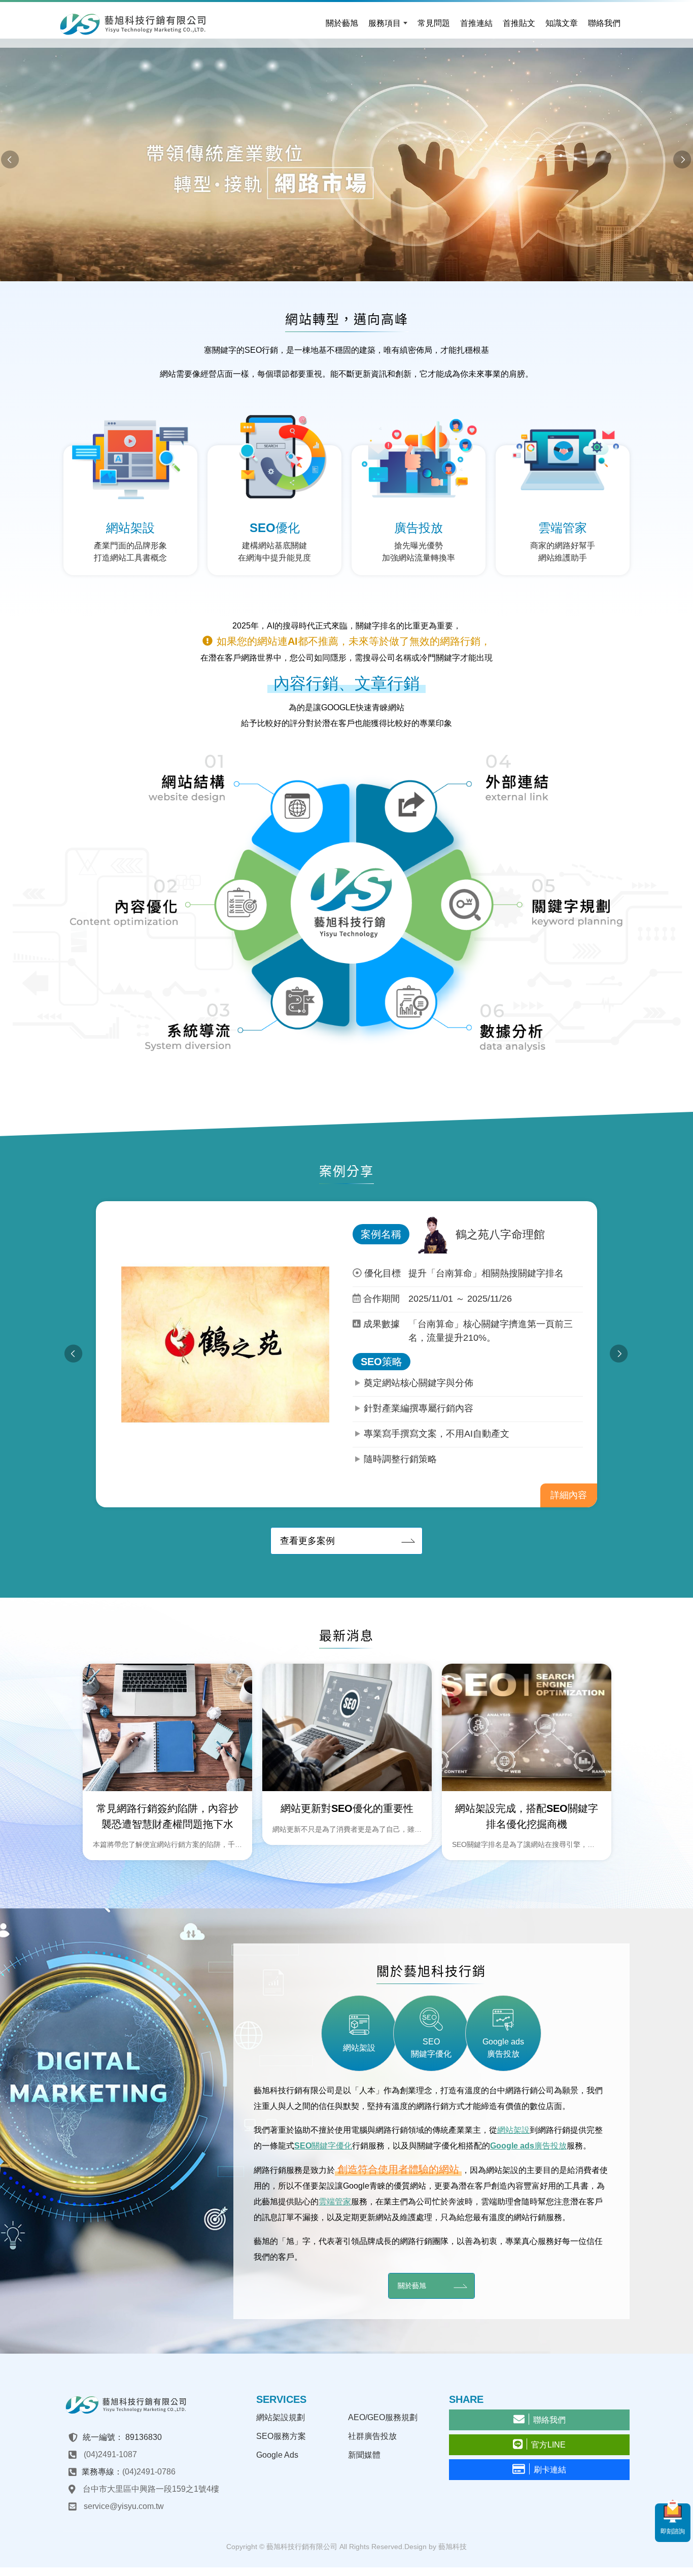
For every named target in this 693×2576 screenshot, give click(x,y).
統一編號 (99, 2437)
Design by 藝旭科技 (436, 2547)
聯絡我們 (549, 2420)
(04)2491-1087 (110, 2454)
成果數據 (382, 1324)
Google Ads (277, 2455)
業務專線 (98, 2472)
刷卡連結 (550, 2470)
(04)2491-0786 (149, 2472)
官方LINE (548, 2445)
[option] (346, 160)
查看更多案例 (307, 1541)
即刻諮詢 (673, 2531)
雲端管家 (335, 2202)
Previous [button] (10, 160)
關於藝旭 (412, 2286)
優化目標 (383, 1273)
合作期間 (382, 1299)
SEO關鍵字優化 (323, 2146)
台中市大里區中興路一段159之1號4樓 (151, 2489)
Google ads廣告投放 (528, 2146)
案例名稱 (381, 1234)
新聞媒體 (364, 2455)
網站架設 (513, 2130)
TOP (677, 2559)
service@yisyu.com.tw (124, 2506)
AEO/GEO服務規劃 (383, 2417)
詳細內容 (569, 1495)
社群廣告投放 (372, 2436)
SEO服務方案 (281, 2436)
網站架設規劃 (281, 2417)
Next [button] (683, 160)
